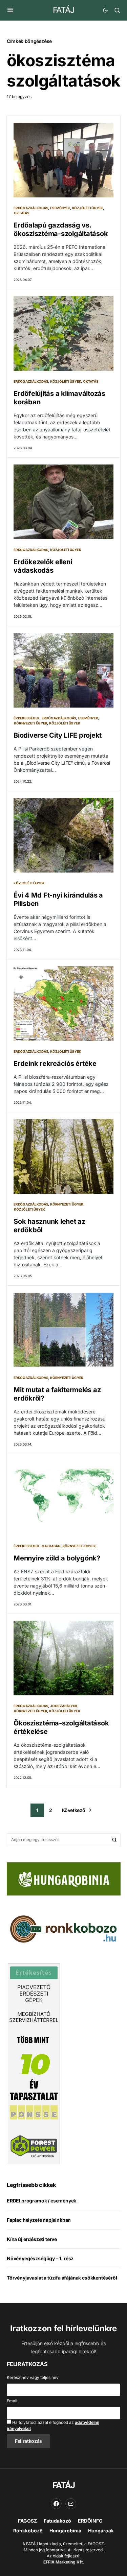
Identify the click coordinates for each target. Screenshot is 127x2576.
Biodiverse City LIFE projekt (58, 735)
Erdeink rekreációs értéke (55, 1064)
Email (12, 2401)
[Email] (71, 2504)
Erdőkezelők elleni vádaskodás (43, 566)
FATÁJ (63, 10)
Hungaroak (101, 2531)
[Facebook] (56, 2504)
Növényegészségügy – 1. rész (40, 2258)
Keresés (114, 1840)
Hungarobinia (65, 2531)
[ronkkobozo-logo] (64, 1929)
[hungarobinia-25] (64, 1878)
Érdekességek (27, 718)
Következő (74, 1810)
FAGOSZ (27, 2521)
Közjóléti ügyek (88, 208)
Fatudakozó (57, 2521)
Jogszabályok (64, 1706)
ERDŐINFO (90, 2521)
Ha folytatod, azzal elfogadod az (53, 2425)
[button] (10, 10)
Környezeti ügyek (30, 723)
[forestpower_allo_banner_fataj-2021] (34, 2064)
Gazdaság (51, 1546)
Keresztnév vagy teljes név (33, 2377)
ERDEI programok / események (41, 2201)
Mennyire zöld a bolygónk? (57, 1558)
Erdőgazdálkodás (31, 208)
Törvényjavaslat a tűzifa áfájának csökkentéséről (62, 2278)
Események (60, 208)
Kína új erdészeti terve (32, 2239)
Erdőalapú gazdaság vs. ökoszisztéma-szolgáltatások (61, 229)
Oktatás (22, 213)
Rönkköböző (28, 2531)
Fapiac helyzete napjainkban (39, 2220)
